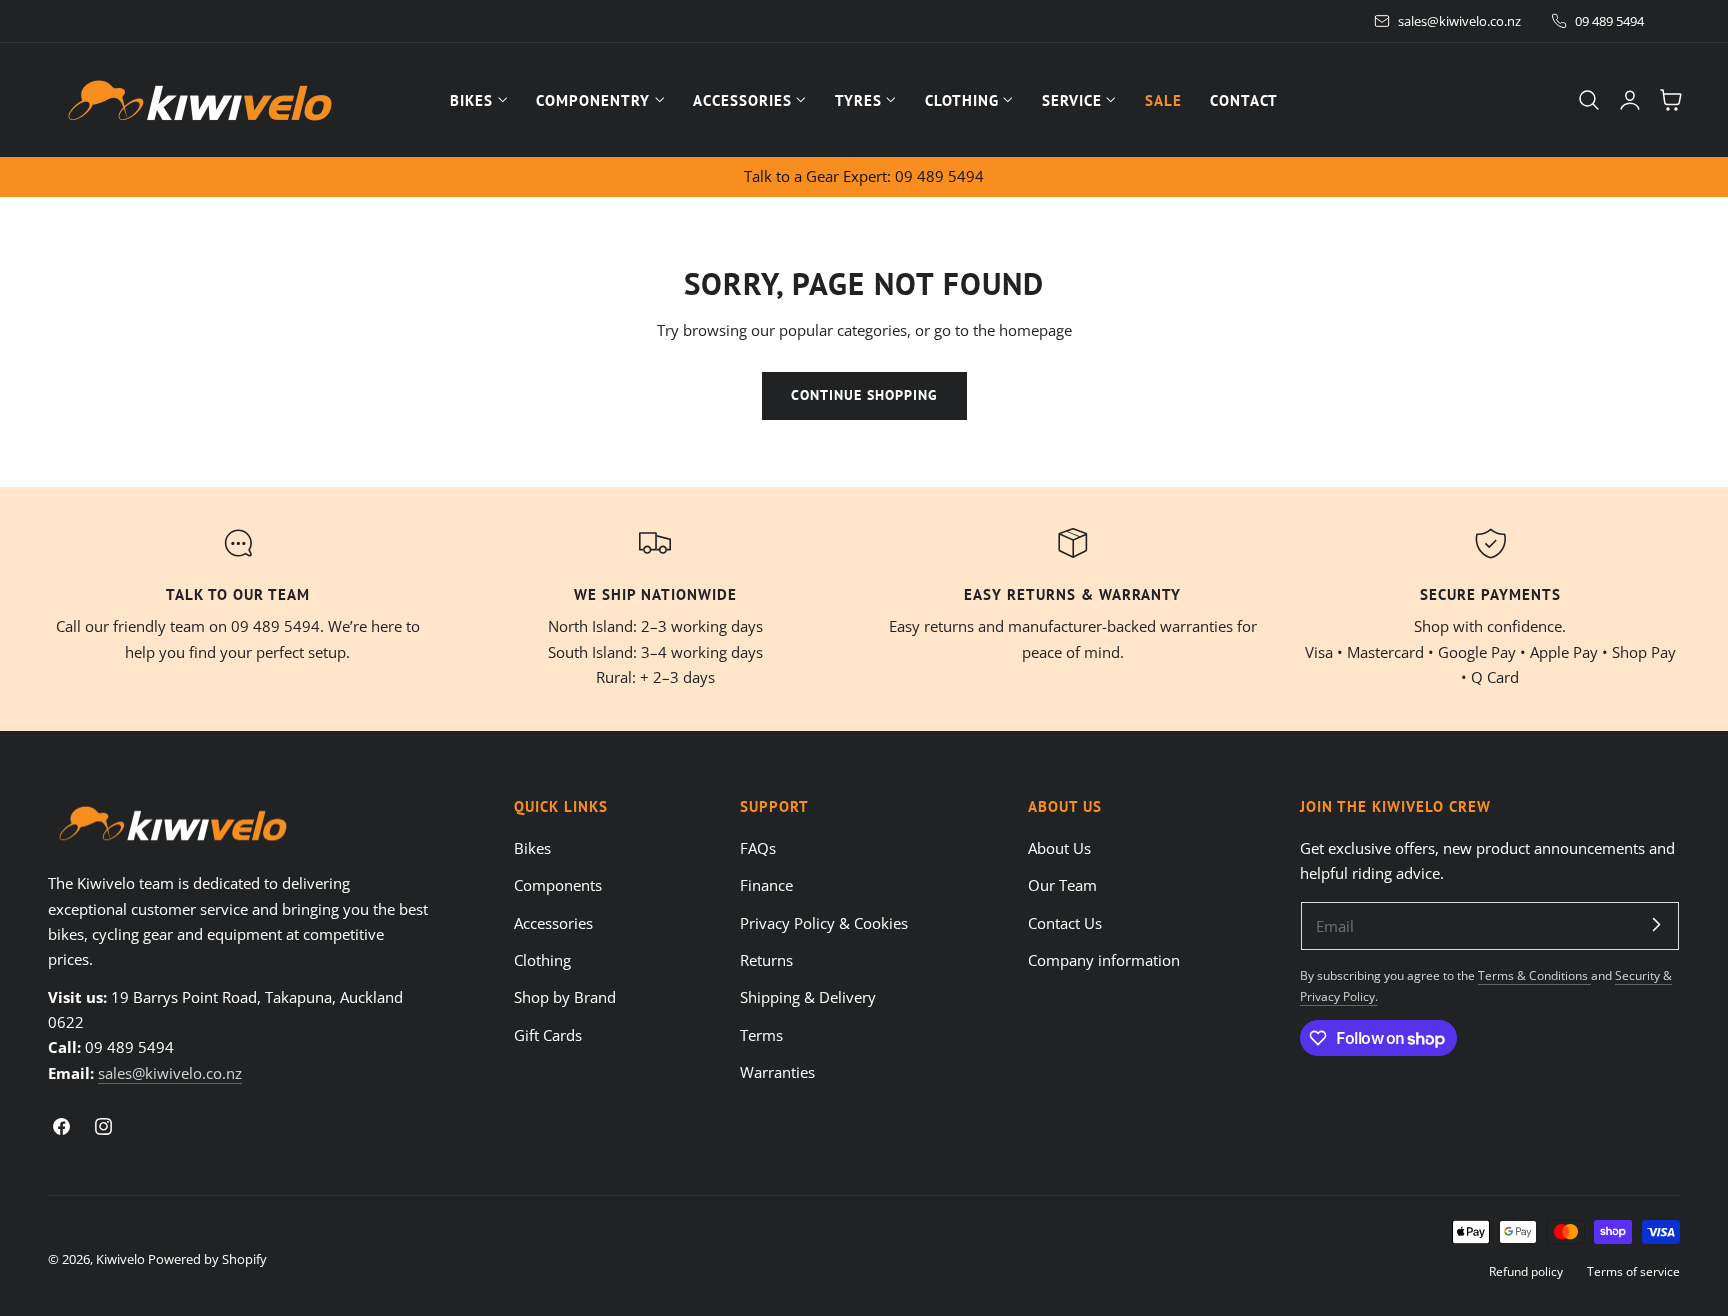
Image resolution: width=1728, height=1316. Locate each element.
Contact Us (1065, 922)
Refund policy (1526, 1271)
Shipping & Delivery (808, 997)
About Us (1059, 848)
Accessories (553, 922)
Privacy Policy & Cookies (824, 922)
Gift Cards (548, 1034)
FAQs (758, 848)
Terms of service (1633, 1271)
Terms (761, 1034)
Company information (1104, 960)
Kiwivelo (120, 1259)
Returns (766, 960)
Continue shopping (864, 395)
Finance (766, 885)
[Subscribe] (1656, 925)
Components (558, 885)
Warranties (777, 1072)
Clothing (542, 960)
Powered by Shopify (207, 1259)
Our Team (1062, 885)
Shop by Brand (565, 997)
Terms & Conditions (1534, 975)
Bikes (532, 848)
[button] (1589, 100)
